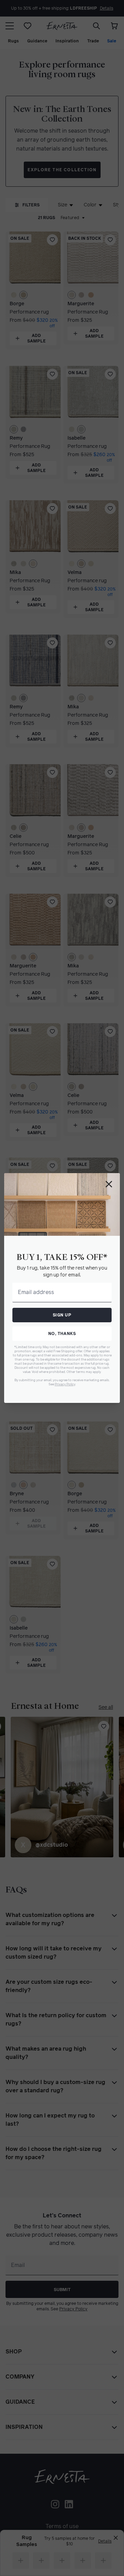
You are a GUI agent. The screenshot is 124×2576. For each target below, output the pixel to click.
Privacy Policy (65, 1384)
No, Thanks (62, 1334)
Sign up (62, 1315)
